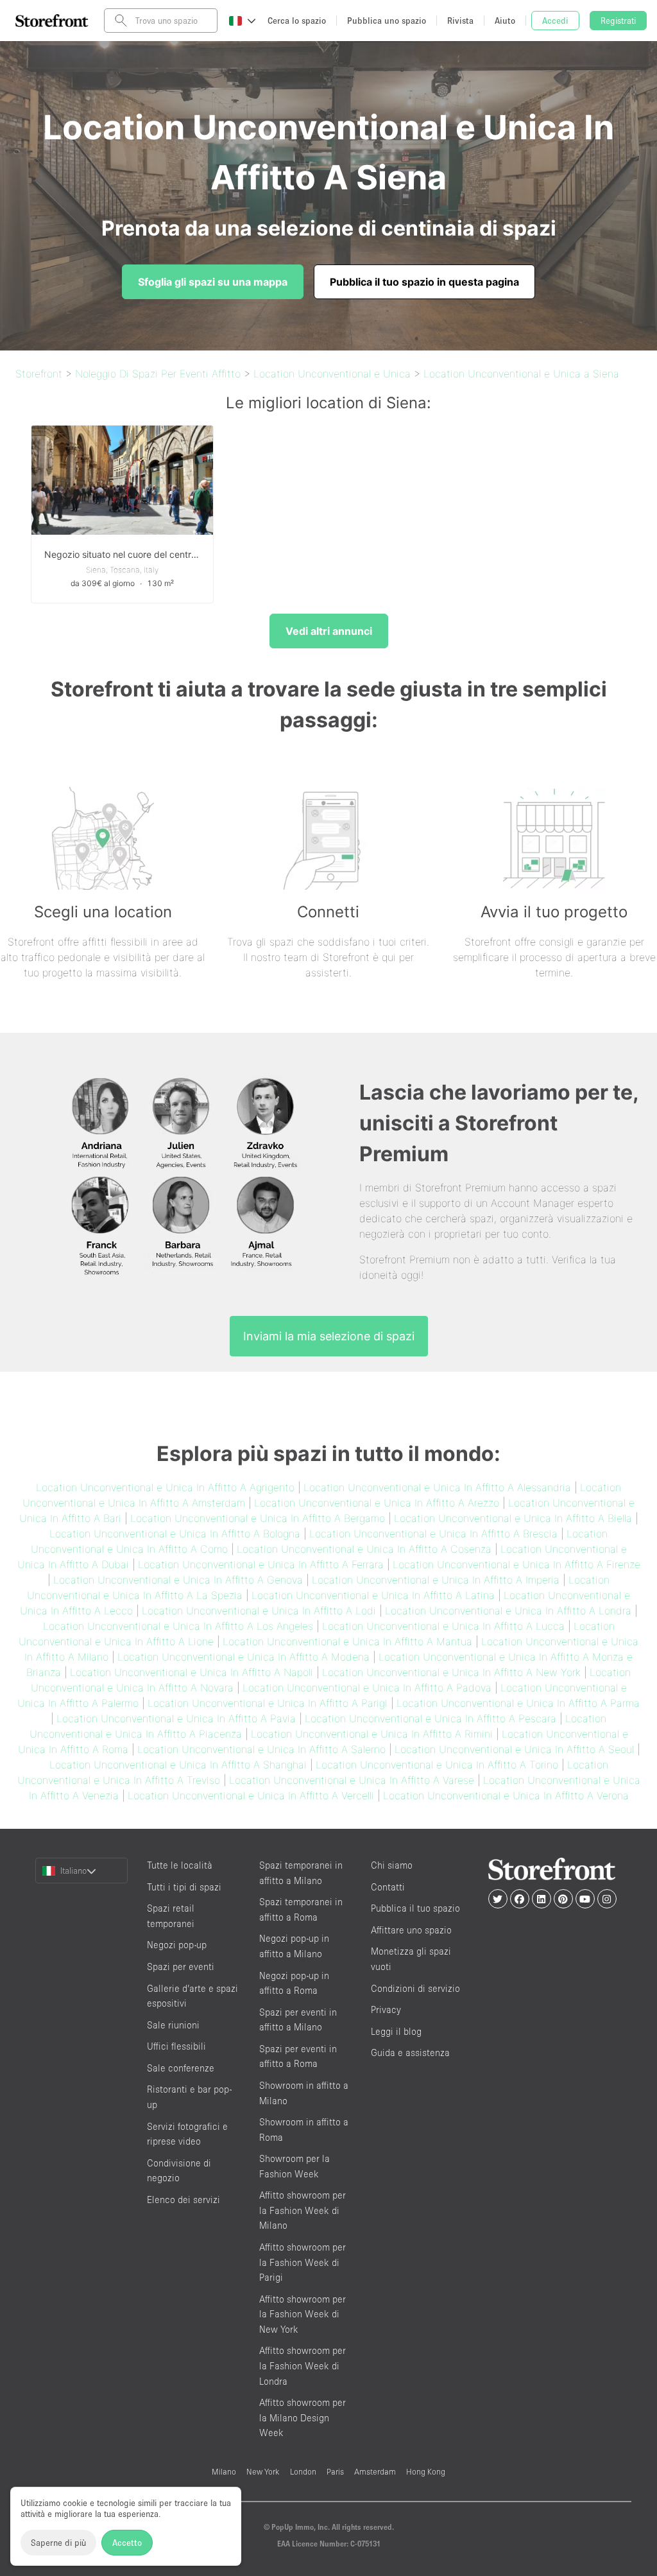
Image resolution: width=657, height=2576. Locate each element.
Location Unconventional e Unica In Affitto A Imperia (436, 1580)
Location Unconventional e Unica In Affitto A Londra (508, 1611)
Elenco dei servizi (183, 2200)
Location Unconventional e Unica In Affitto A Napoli (192, 1672)
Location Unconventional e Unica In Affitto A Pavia (176, 1718)
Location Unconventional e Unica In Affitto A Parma (518, 1703)
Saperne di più (58, 2543)
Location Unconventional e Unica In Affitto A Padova (367, 1688)
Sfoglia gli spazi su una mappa (213, 282)
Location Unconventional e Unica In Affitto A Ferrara (261, 1564)
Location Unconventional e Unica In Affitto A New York (451, 1672)
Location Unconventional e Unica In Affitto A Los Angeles (178, 1626)
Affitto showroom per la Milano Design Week (303, 2417)
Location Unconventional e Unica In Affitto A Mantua (347, 1641)
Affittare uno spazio (411, 1930)
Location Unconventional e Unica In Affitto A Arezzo (377, 1503)
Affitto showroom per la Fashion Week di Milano (303, 2210)
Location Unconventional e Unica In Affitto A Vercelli (251, 1795)
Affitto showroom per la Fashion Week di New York (303, 2314)
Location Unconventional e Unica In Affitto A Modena (243, 1657)
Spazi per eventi (181, 1967)
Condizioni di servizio (415, 1988)
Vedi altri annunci (329, 631)
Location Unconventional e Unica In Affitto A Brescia (433, 1534)
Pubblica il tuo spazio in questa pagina (424, 282)
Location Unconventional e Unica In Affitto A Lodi (259, 1611)
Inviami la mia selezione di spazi (329, 1336)
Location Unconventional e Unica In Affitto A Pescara (431, 1718)
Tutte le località (180, 1865)
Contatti (388, 1887)
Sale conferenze (181, 2068)
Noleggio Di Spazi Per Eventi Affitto (158, 374)
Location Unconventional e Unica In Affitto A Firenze (516, 1564)
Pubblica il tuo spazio (415, 1908)
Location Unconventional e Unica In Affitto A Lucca (443, 1626)
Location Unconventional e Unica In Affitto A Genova (178, 1580)
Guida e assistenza (410, 2053)
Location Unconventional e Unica (332, 374)
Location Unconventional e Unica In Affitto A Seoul (514, 1749)
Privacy (386, 2010)
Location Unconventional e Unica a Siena (521, 374)
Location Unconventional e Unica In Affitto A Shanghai (178, 1765)
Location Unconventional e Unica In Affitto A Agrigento (165, 1487)
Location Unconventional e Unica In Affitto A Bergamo (258, 1518)
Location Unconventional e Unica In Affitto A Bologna (175, 1534)
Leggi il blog (396, 2031)
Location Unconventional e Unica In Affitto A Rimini (372, 1734)
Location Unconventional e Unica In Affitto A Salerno (261, 1749)
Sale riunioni (173, 2025)
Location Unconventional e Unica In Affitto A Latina (373, 1595)
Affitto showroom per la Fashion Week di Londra (303, 2365)
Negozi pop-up (177, 1945)
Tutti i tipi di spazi (184, 1887)
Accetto (127, 2543)
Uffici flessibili (176, 2046)
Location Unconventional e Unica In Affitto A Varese (352, 1780)
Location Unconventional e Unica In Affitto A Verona (506, 1795)
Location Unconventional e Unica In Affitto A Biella (513, 1518)
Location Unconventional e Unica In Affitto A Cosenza (364, 1549)
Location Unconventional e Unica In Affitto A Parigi (268, 1703)
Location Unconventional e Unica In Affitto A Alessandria (437, 1487)
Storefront (39, 374)
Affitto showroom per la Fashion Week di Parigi (303, 2262)
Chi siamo (392, 1865)
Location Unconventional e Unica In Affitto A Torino (437, 1765)
